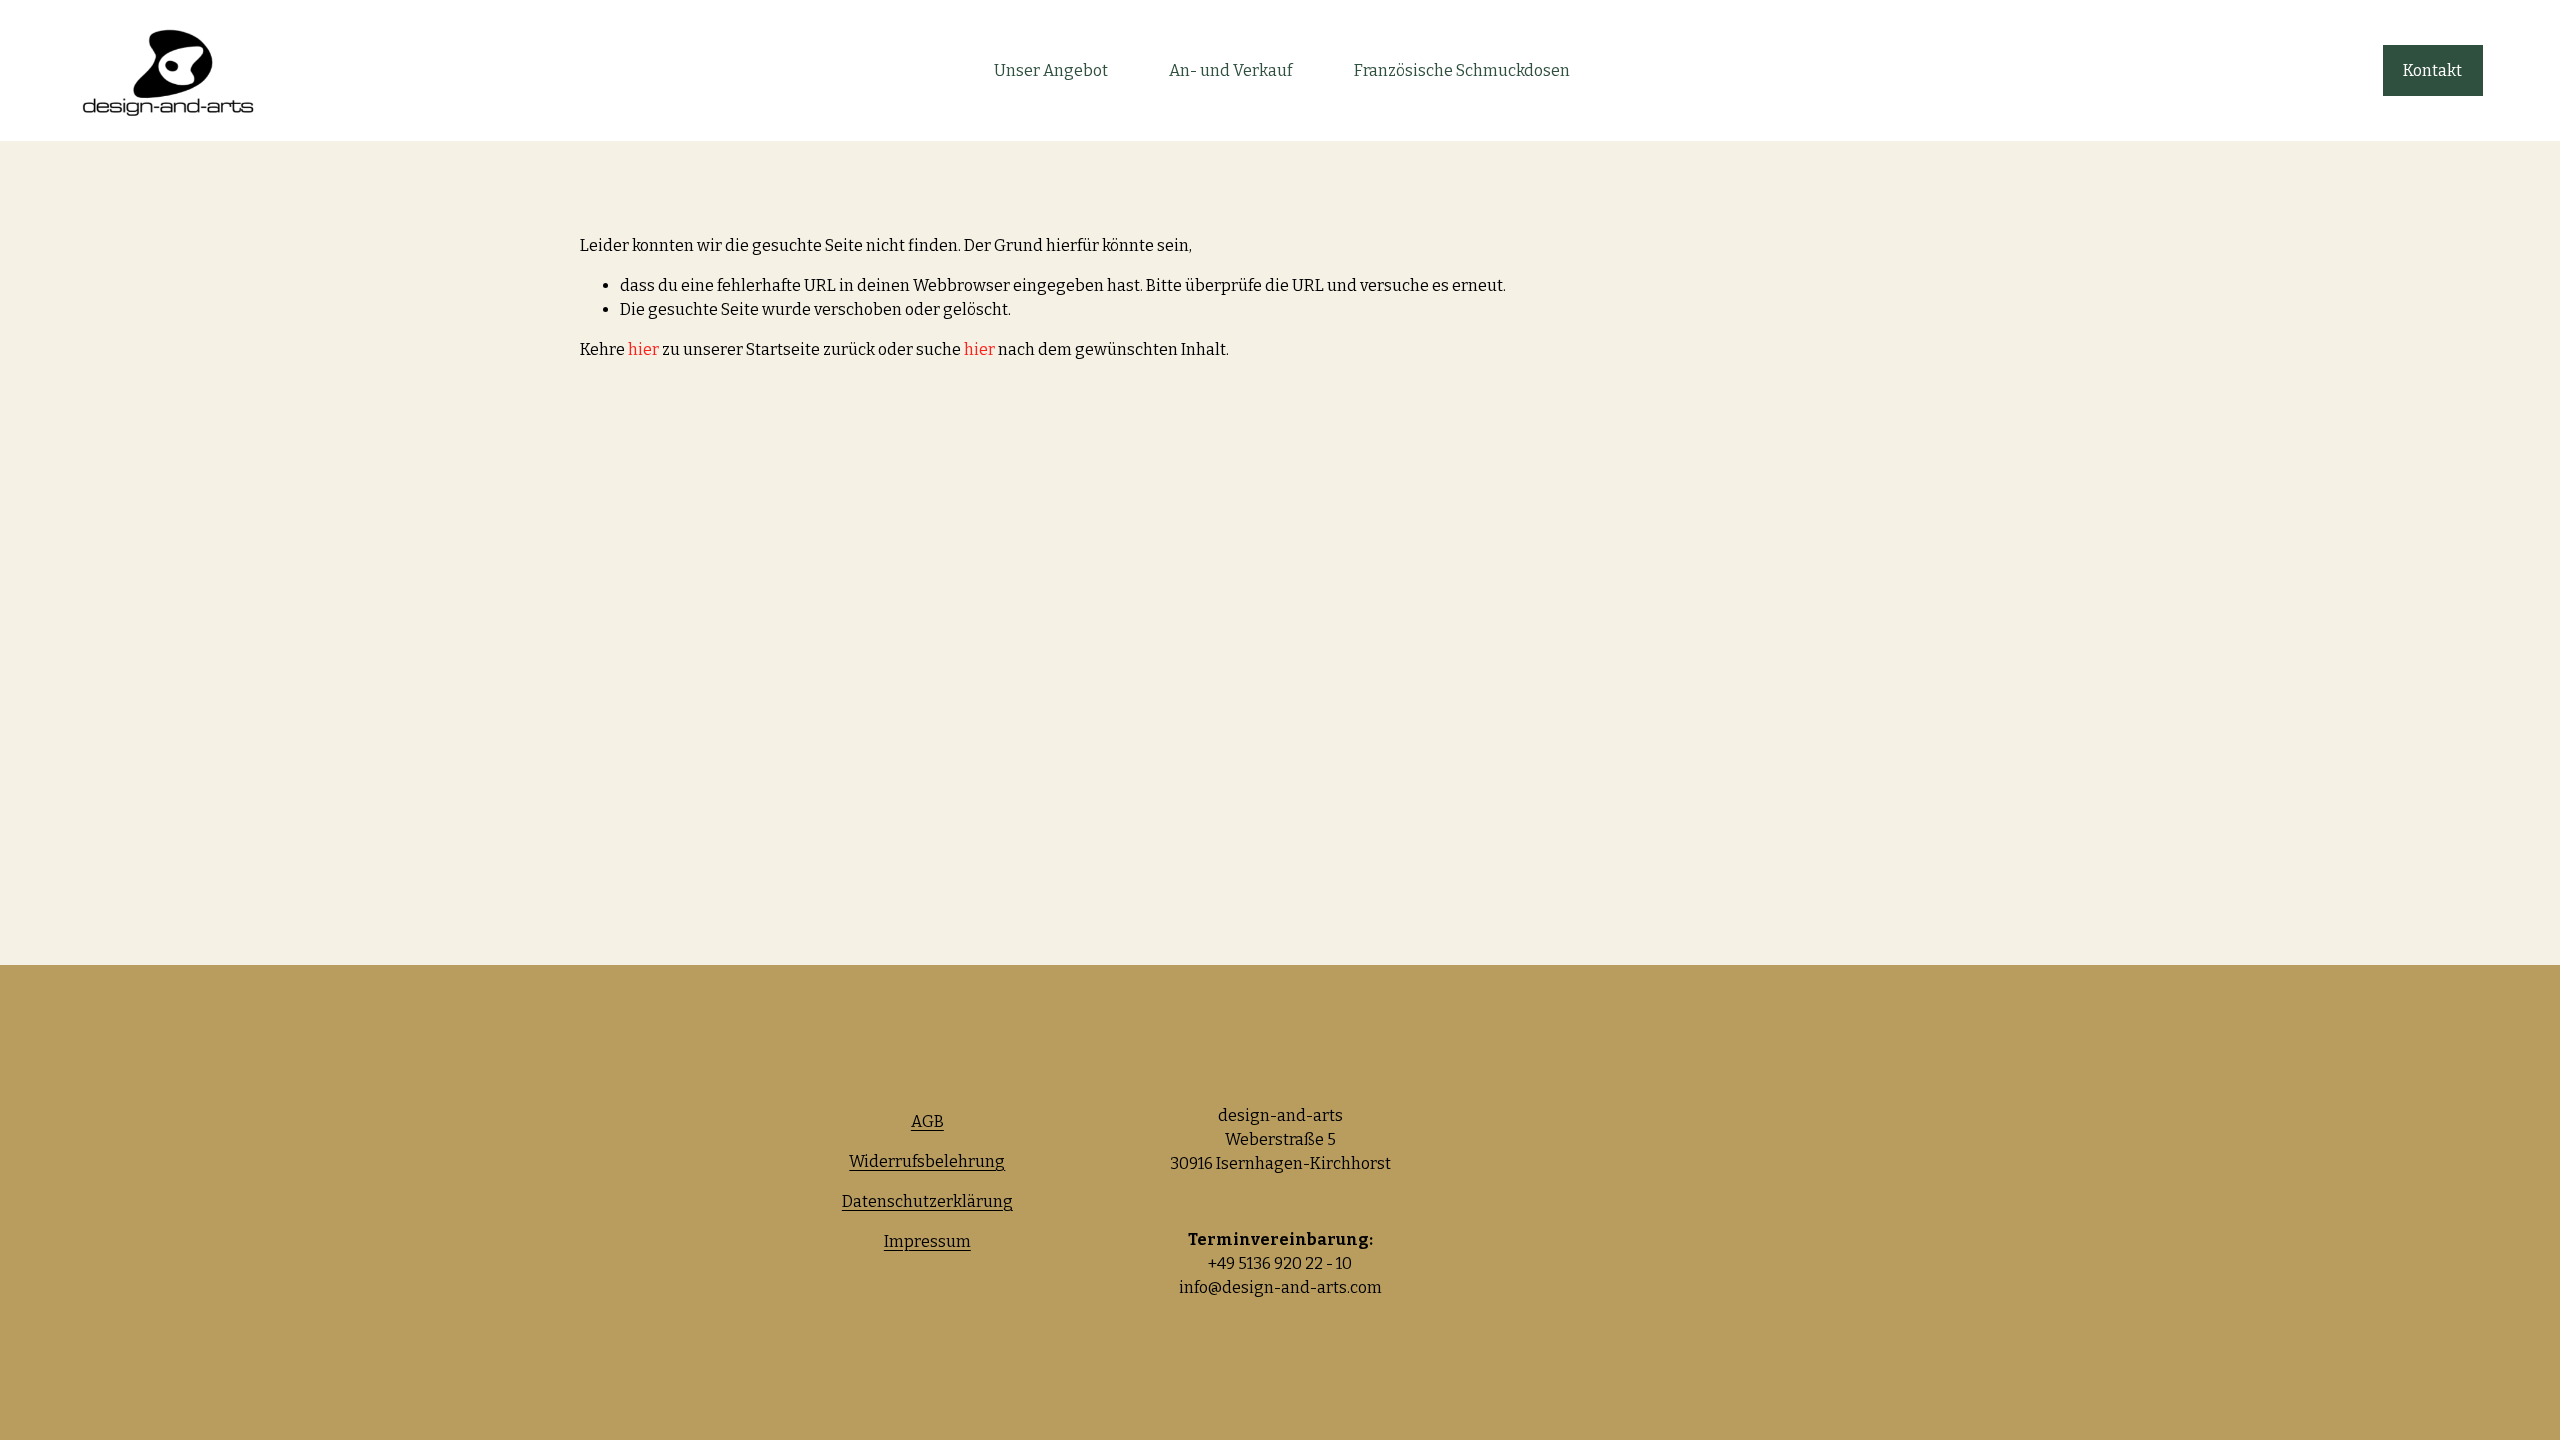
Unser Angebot (1051, 70)
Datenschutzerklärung (927, 1201)
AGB (927, 1121)
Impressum (927, 1241)
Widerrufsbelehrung (927, 1161)
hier (643, 349)
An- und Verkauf (1230, 70)
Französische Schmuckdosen (1462, 70)
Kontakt (2432, 70)
